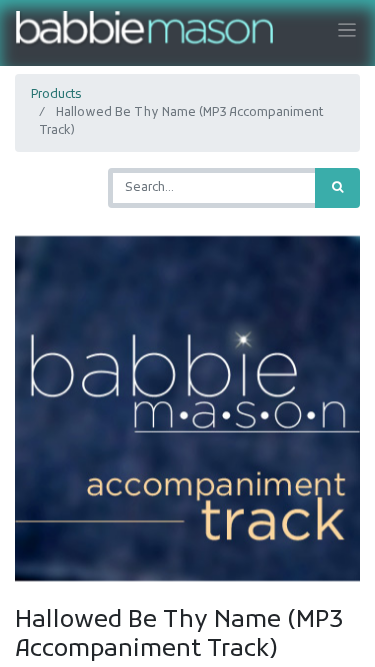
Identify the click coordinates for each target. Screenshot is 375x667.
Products (56, 95)
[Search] (337, 188)
